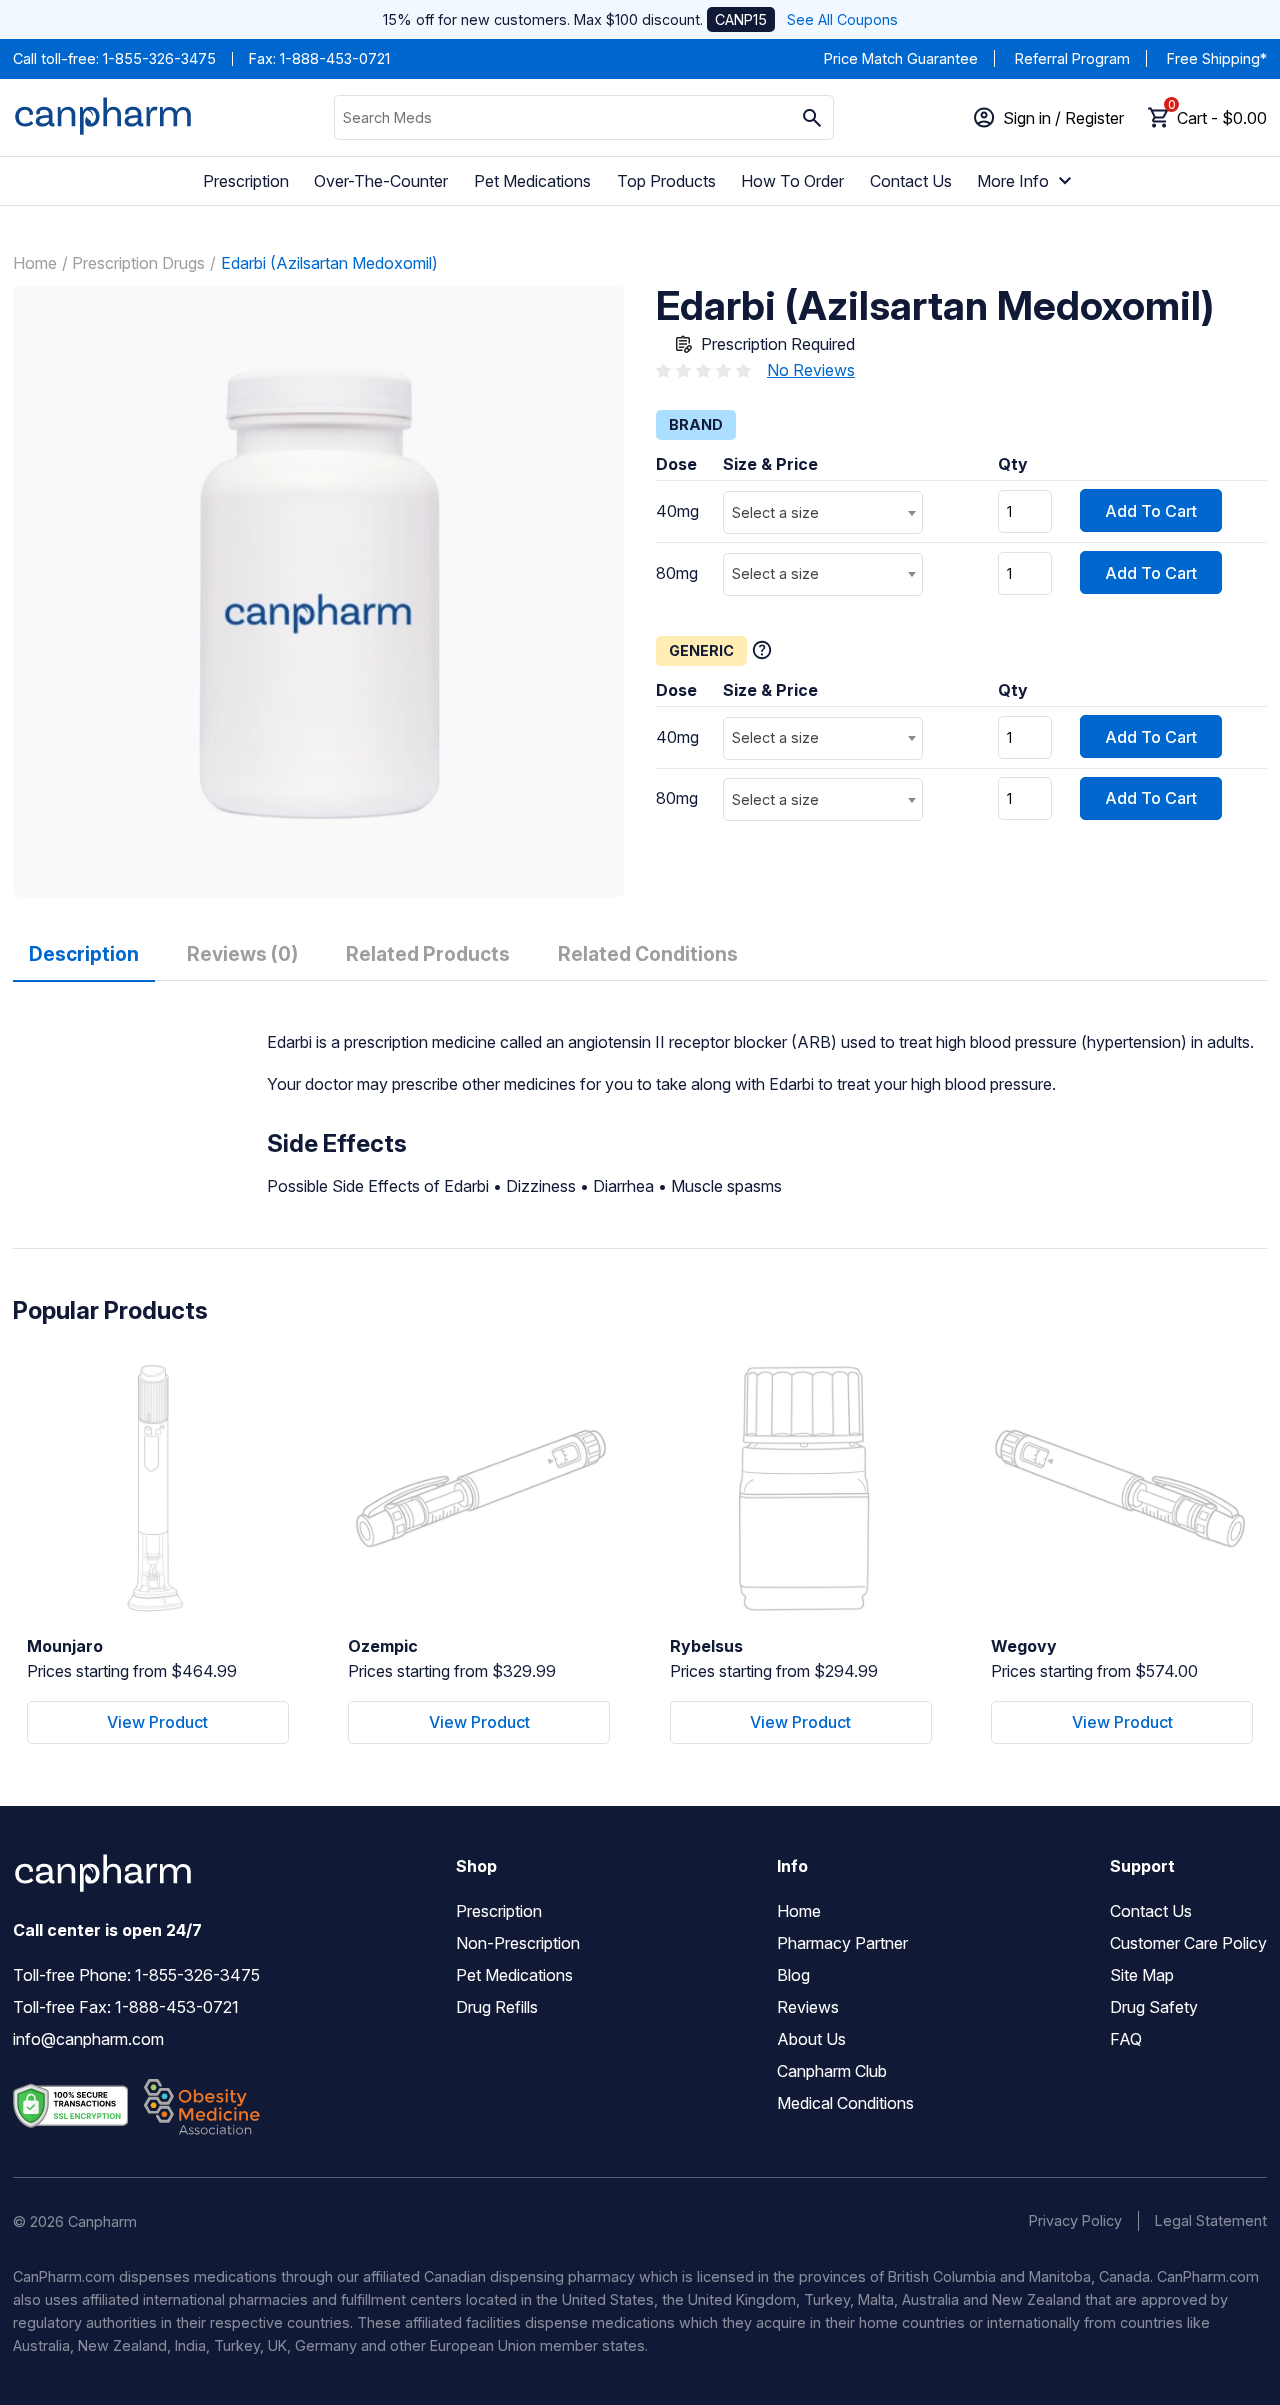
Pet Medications (532, 181)
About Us (811, 2039)
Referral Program (1072, 58)
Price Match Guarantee (901, 58)
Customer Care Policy (1188, 1943)
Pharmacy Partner (842, 1943)
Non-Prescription (518, 1943)
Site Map (1142, 1975)
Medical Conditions (845, 2103)
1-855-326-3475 (159, 58)
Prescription (246, 181)
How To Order (792, 181)
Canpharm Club (832, 2071)
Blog (793, 1975)
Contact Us (911, 181)
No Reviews (811, 370)
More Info (1013, 181)
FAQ (1126, 2039)
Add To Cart (1151, 511)
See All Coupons (842, 19)
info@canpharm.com (88, 2039)
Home (35, 263)
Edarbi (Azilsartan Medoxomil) (329, 263)
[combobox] (823, 512)
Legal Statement (1211, 2220)
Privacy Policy (1075, 2220)
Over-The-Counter (381, 181)
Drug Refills (497, 2007)
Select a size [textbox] (775, 512)
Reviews (808, 2007)
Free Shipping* (1217, 58)
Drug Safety (1154, 2007)
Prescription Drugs (138, 263)
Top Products (666, 181)
